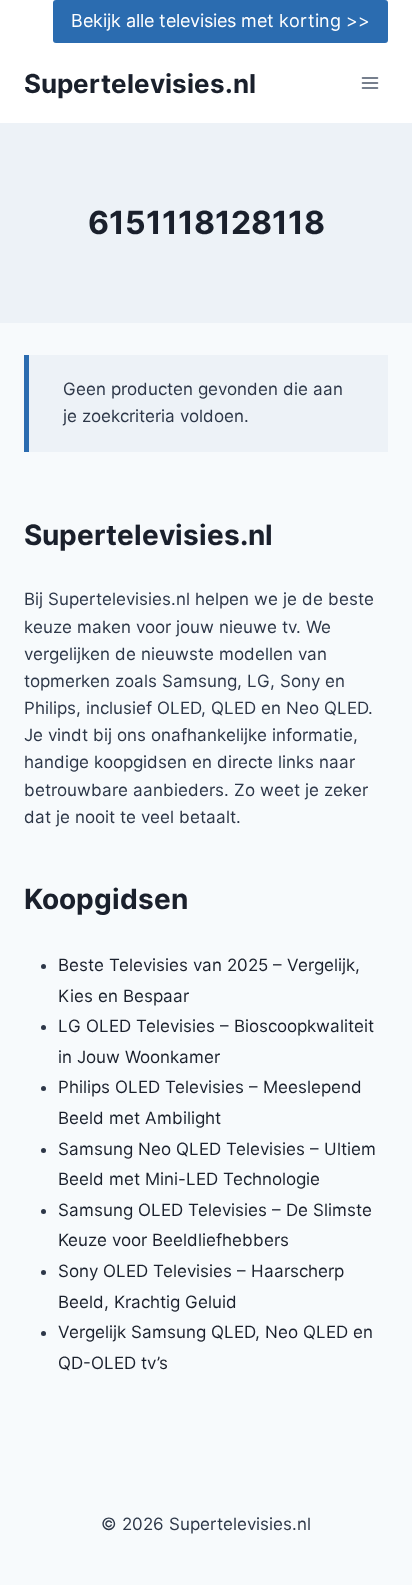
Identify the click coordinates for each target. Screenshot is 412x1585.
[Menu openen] (369, 83)
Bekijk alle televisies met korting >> (220, 20)
